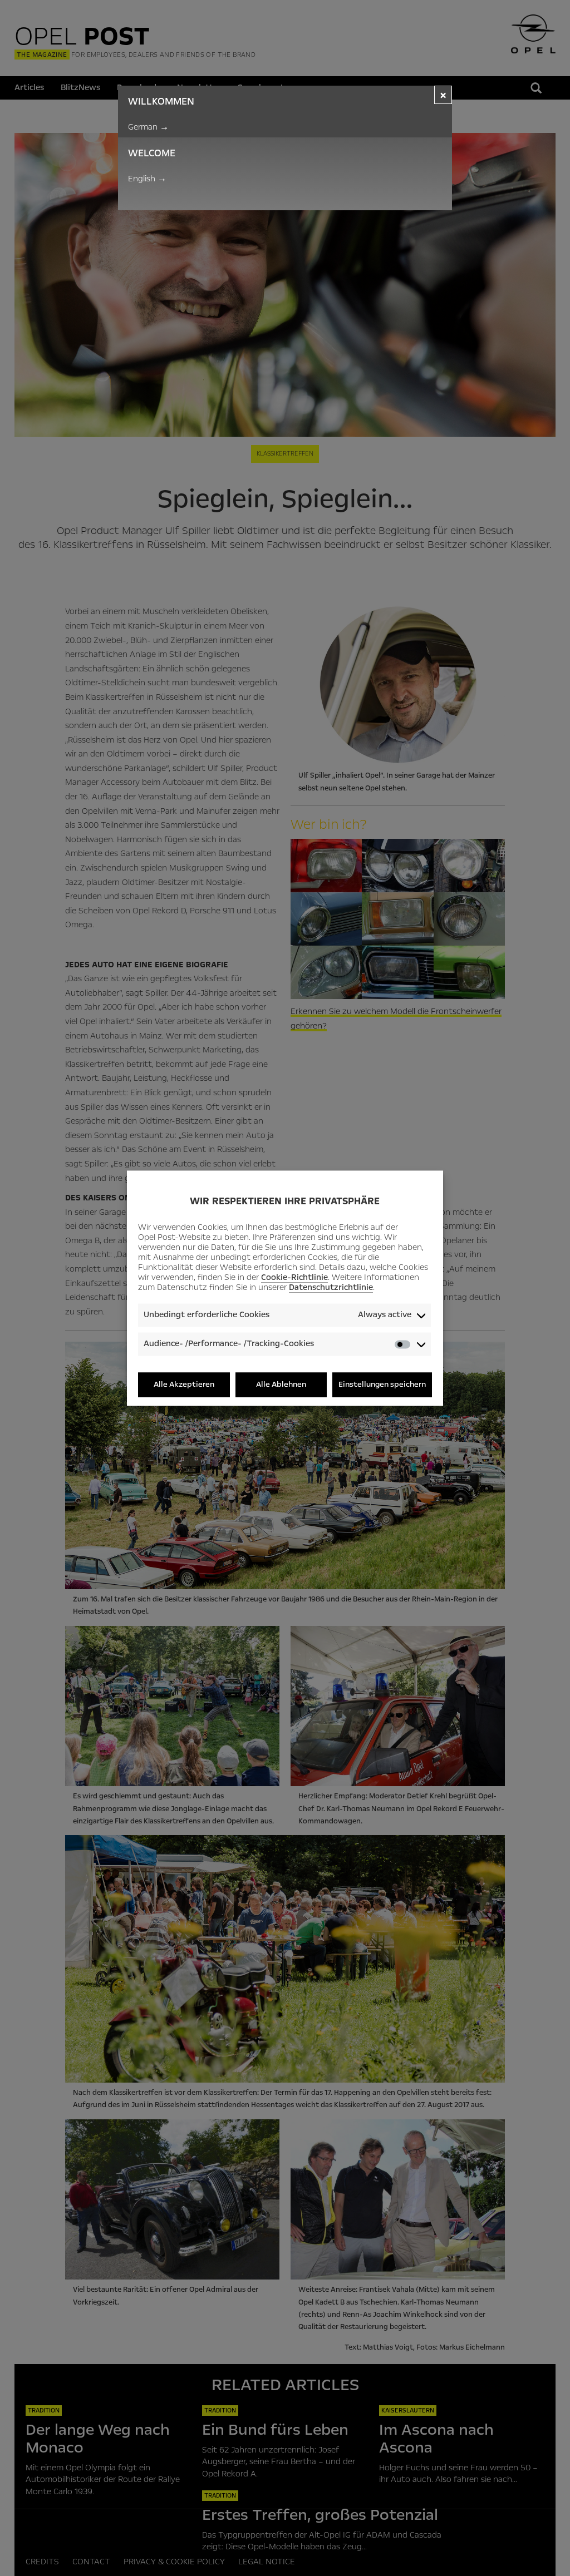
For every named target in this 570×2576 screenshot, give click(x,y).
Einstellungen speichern (382, 1385)
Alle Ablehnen (281, 1385)
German (148, 127)
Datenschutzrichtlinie (331, 1288)
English (147, 179)
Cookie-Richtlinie (294, 1278)
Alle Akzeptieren (184, 1385)
